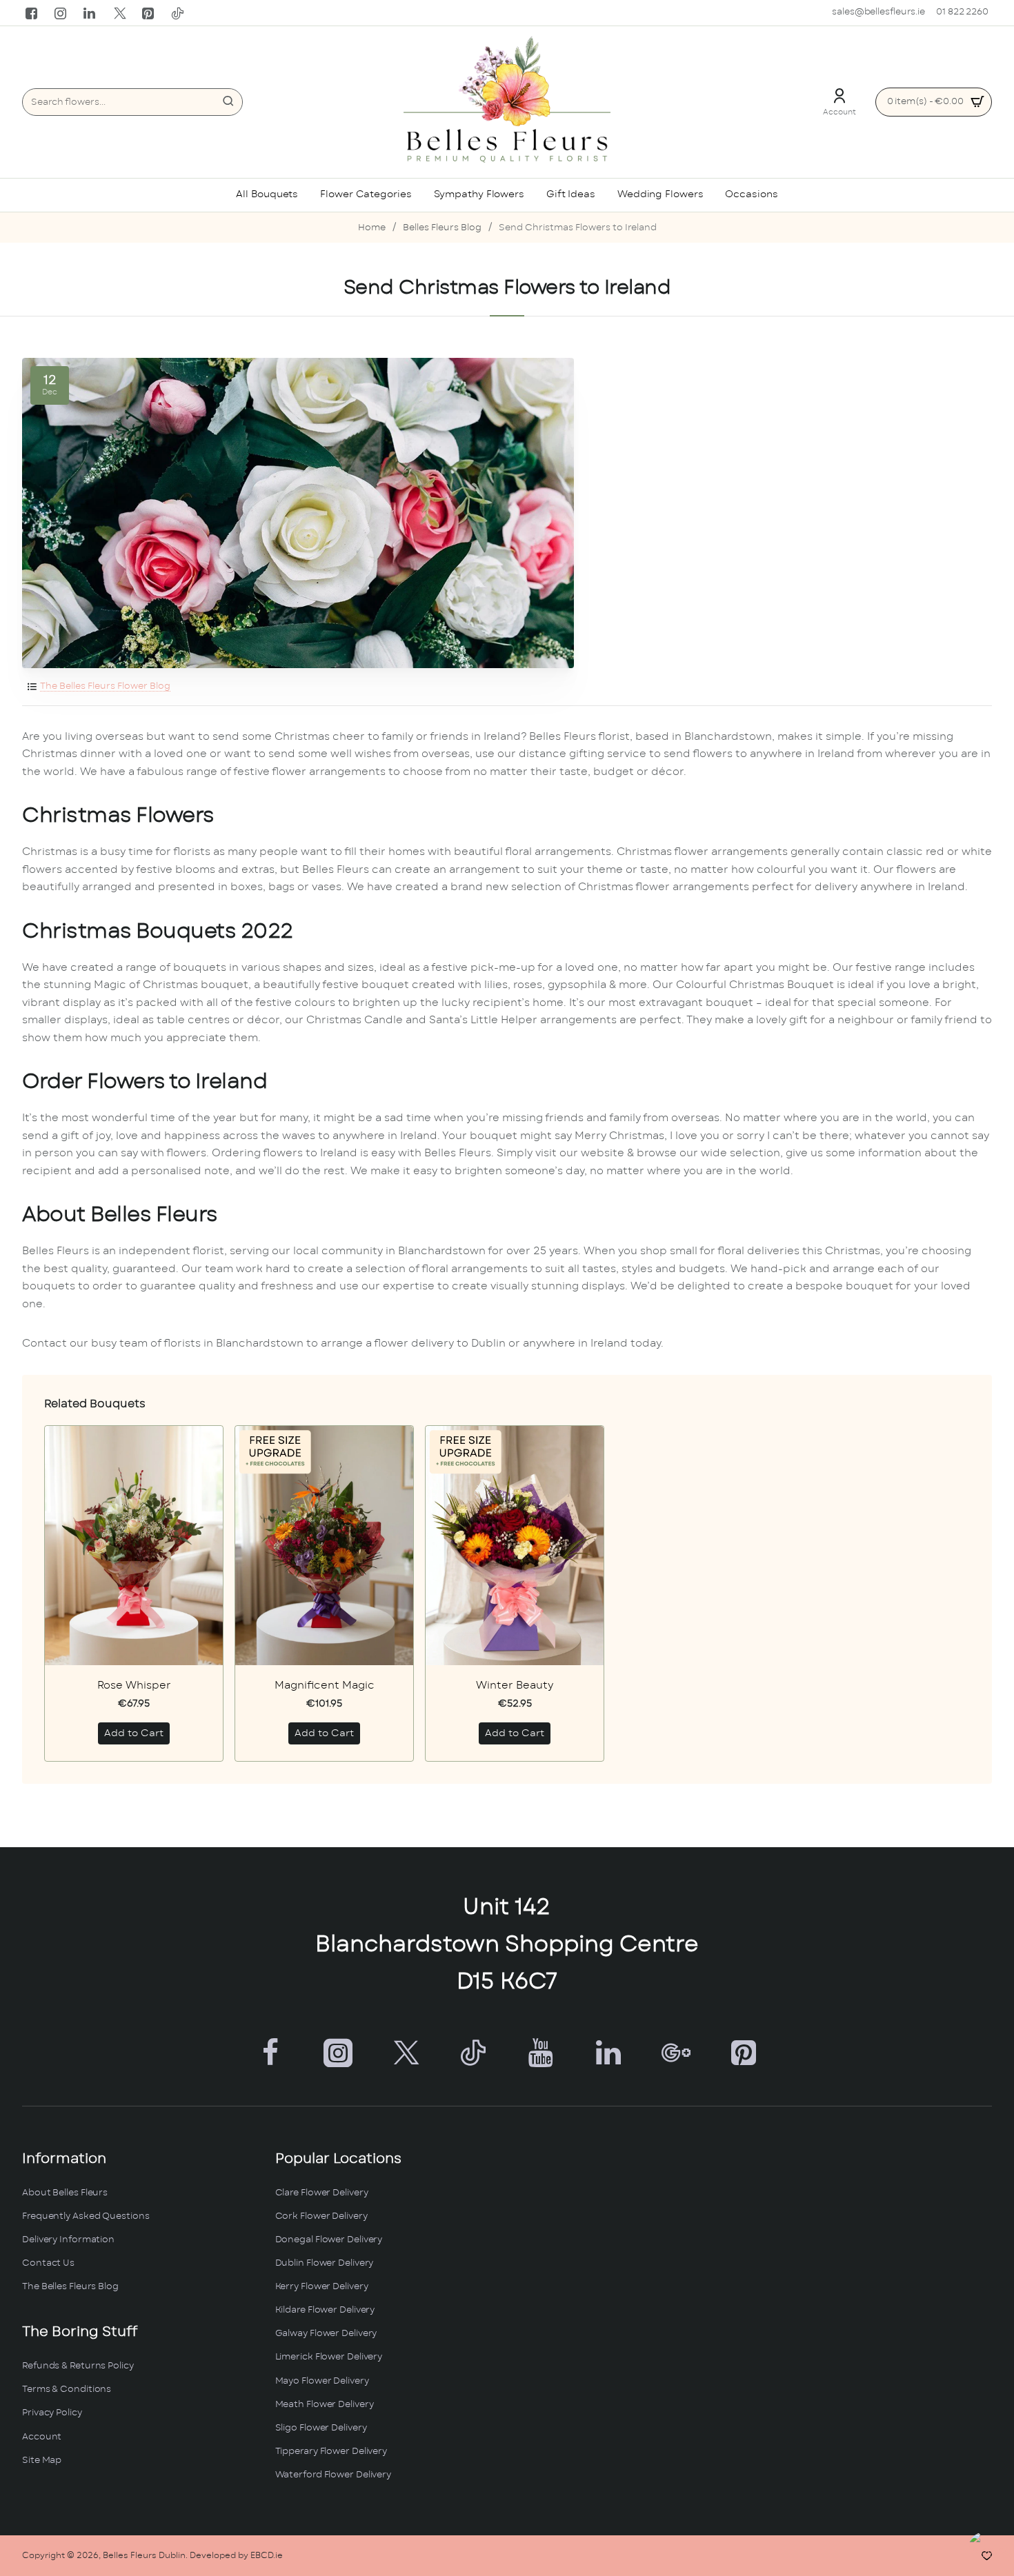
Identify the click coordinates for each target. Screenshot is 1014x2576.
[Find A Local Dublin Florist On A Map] (760, 2322)
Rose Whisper (134, 1686)
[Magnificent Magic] (324, 1546)
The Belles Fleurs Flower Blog (105, 686)
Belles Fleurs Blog (442, 228)
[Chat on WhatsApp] (988, 2550)
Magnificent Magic (325, 1686)
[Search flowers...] (228, 102)
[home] (372, 229)
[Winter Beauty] (515, 1546)
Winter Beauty (515, 1686)
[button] (134, 1733)
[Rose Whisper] (134, 1546)
